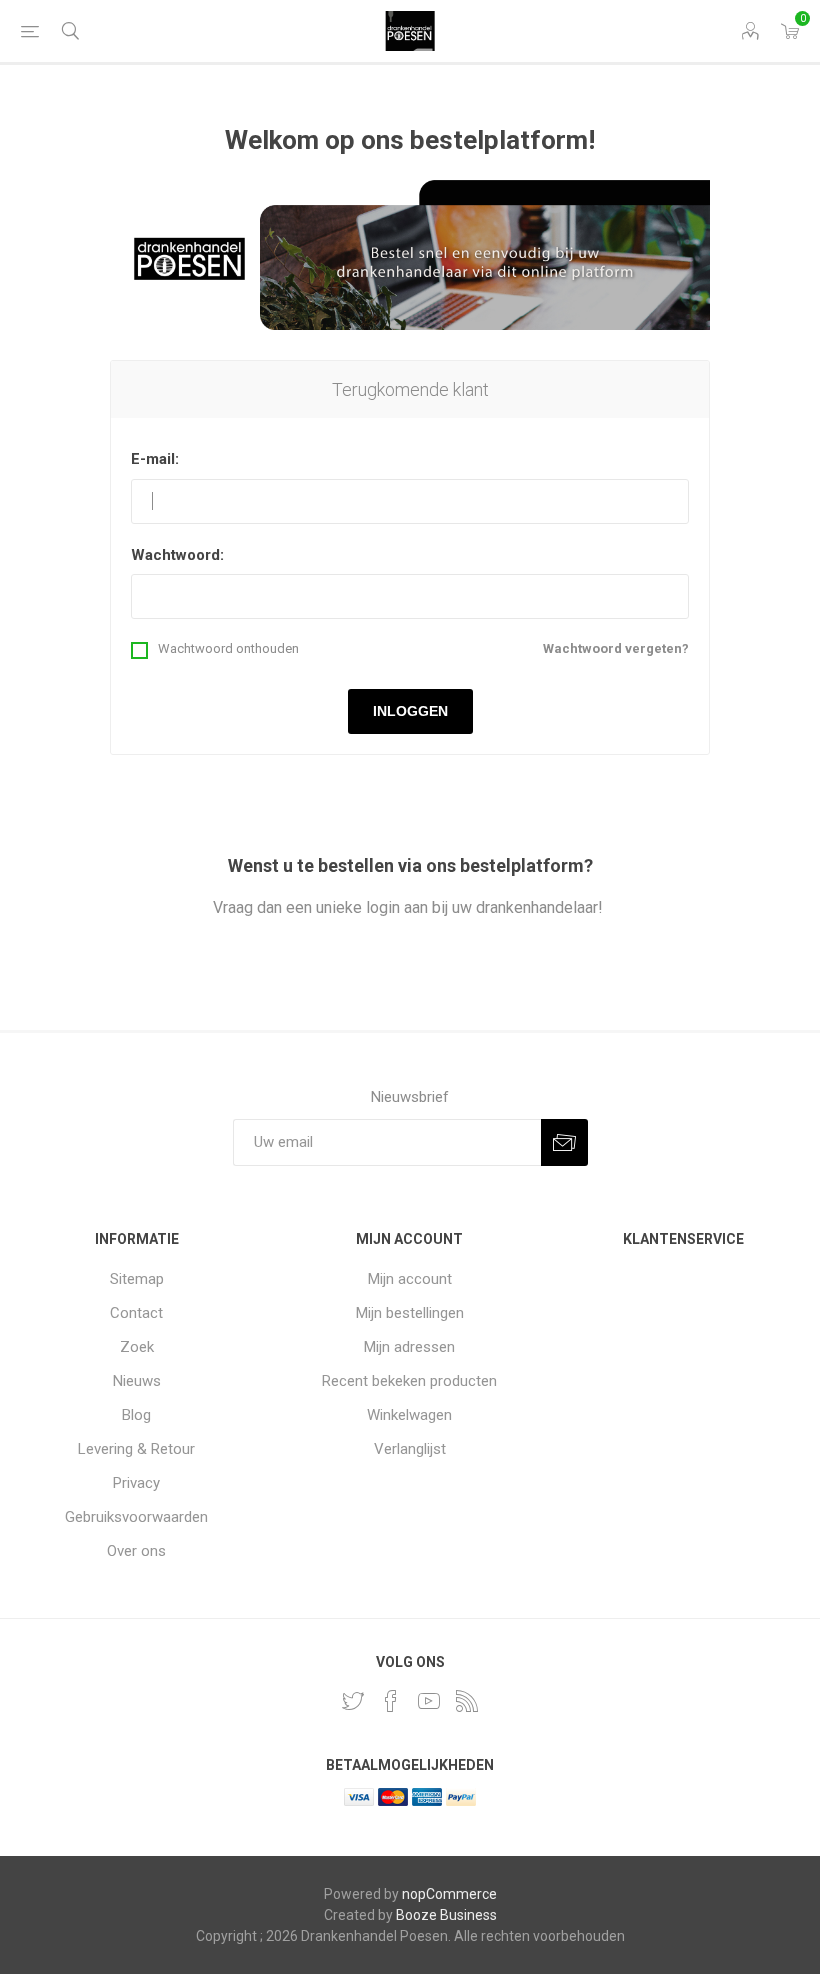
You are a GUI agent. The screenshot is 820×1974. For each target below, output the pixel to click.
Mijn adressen (409, 1347)
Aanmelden (564, 1142)
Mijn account (410, 1279)
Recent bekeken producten (409, 1381)
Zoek (137, 1347)
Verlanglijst (410, 1449)
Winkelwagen (409, 1415)
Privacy (136, 1483)
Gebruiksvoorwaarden (136, 1517)
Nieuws (137, 1381)
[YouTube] (429, 1701)
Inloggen (410, 711)
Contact (136, 1313)
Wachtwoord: (177, 555)
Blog (136, 1415)
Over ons (136, 1551)
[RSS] (467, 1701)
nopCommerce (449, 1894)
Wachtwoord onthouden (228, 648)
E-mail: (155, 459)
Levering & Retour (136, 1449)
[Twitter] (353, 1701)
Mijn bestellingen (410, 1313)
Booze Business (446, 1915)
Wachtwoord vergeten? (616, 648)
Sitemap (137, 1279)
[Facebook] (391, 1701)
